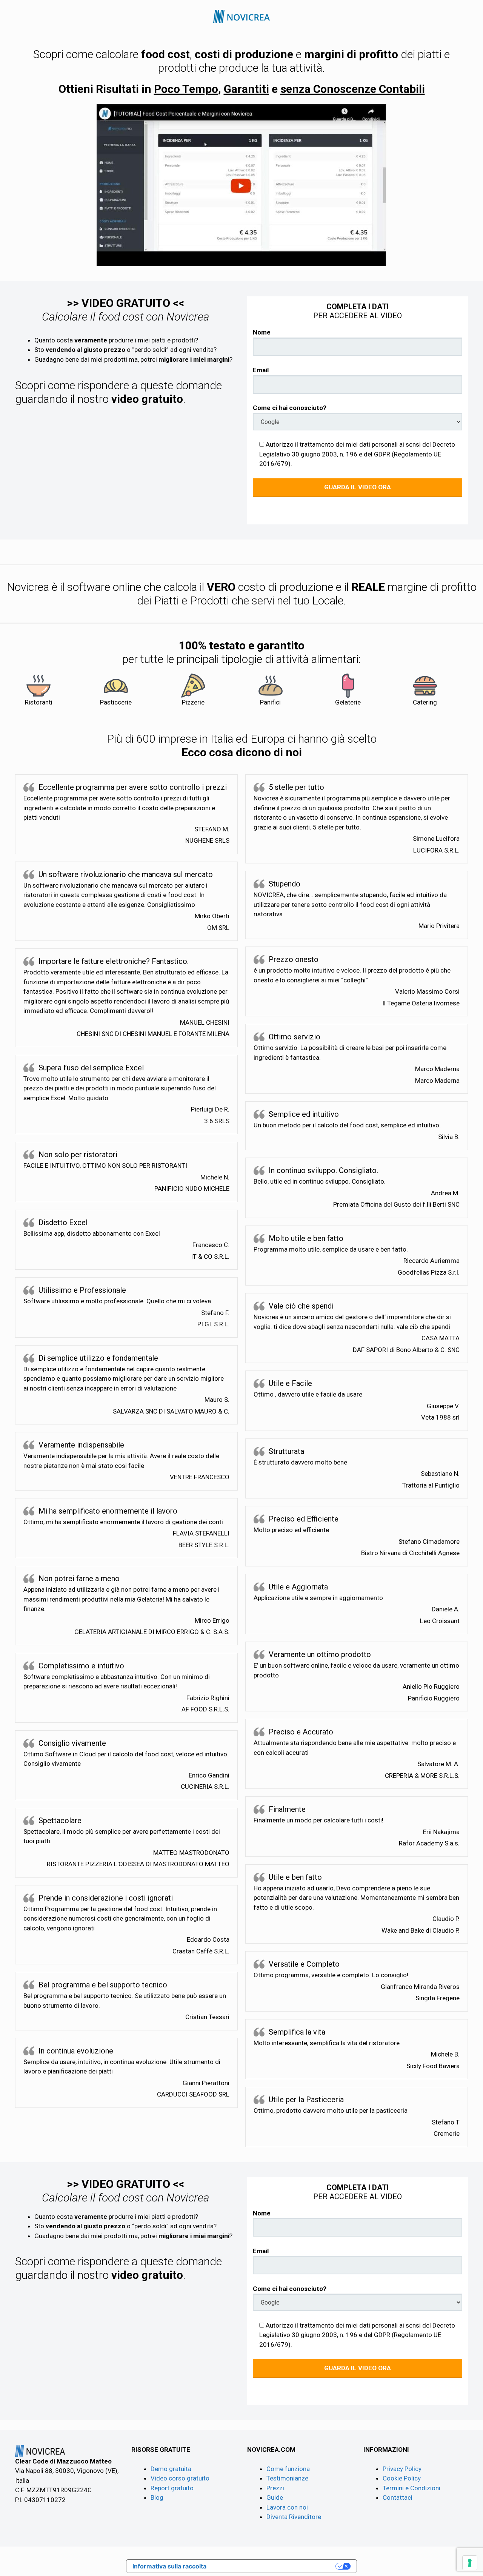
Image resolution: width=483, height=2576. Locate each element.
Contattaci (398, 2497)
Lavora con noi (287, 2507)
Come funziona (288, 2469)
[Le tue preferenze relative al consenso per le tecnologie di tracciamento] (470, 2563)
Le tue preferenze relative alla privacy (275, 2566)
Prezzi (275, 2488)
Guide (275, 2497)
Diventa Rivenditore (294, 2517)
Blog (157, 2497)
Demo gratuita (171, 2469)
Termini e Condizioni (411, 2488)
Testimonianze (287, 2478)
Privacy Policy (402, 2469)
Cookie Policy (402, 2478)
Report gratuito (172, 2488)
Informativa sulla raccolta (169, 2566)
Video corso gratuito (180, 2478)
